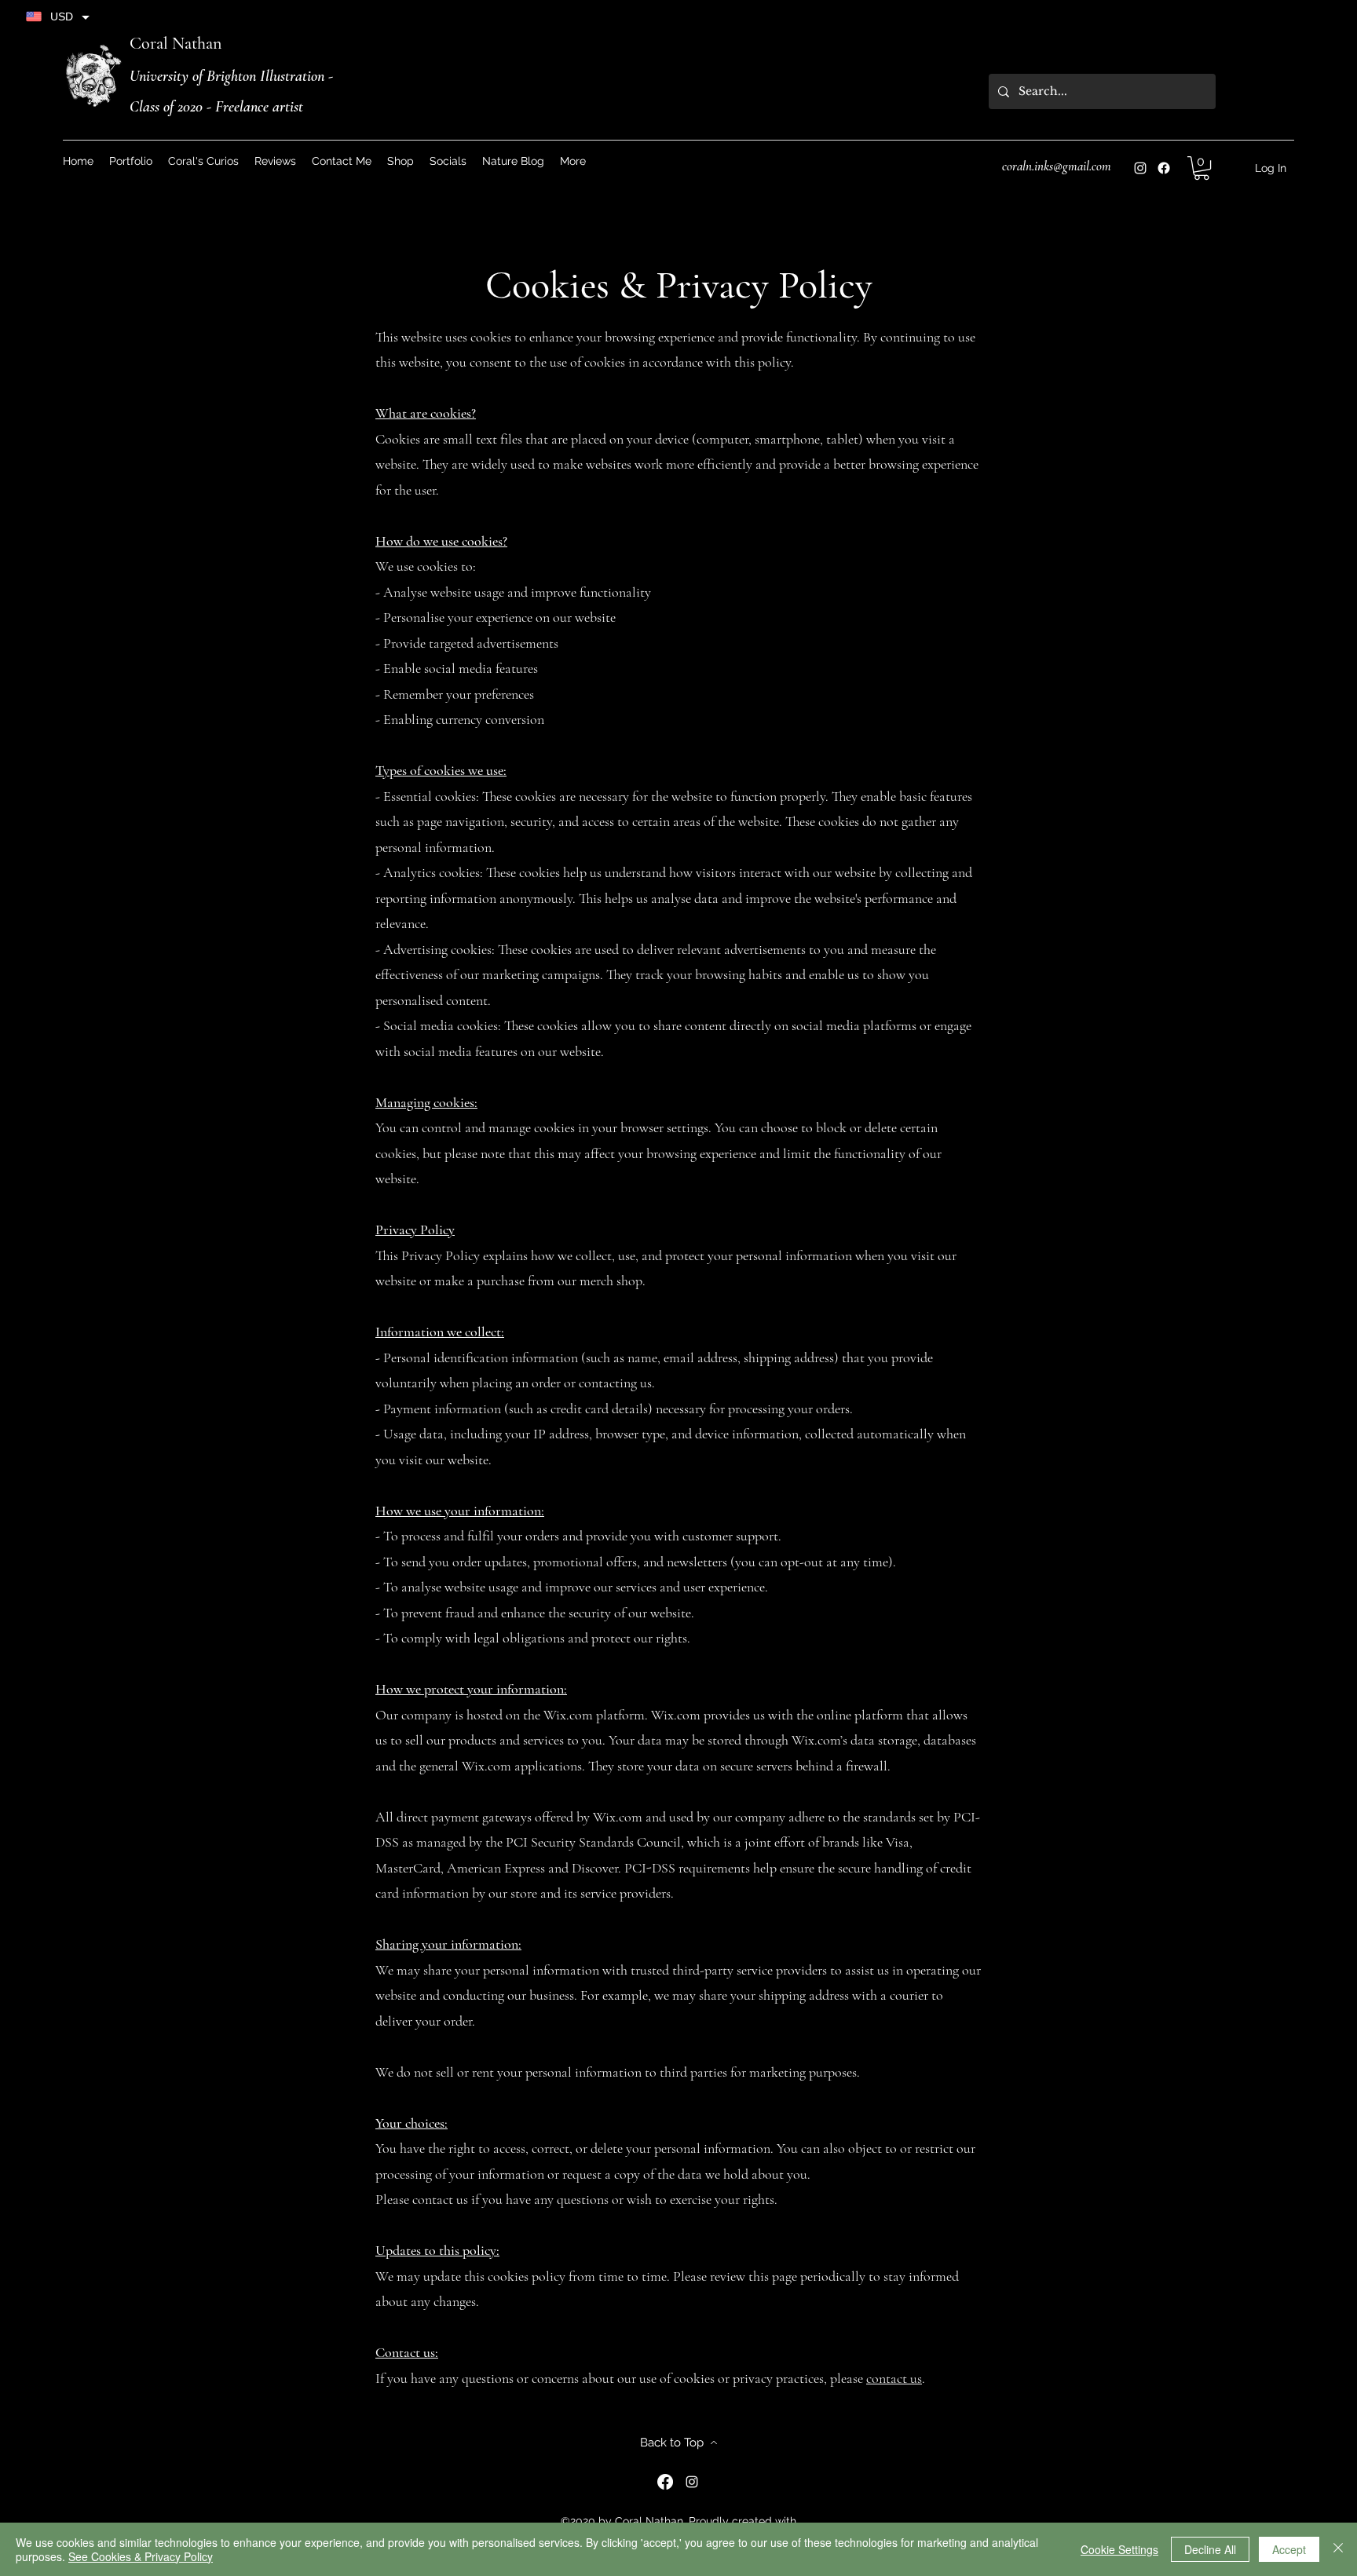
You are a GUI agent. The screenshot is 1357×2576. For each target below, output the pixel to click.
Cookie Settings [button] (1119, 2549)
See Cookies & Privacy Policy (141, 2556)
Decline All (1210, 2549)
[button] (448, 161)
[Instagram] (1140, 168)
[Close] (1338, 2549)
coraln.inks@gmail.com (1057, 166)
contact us (894, 2378)
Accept (1289, 2549)
